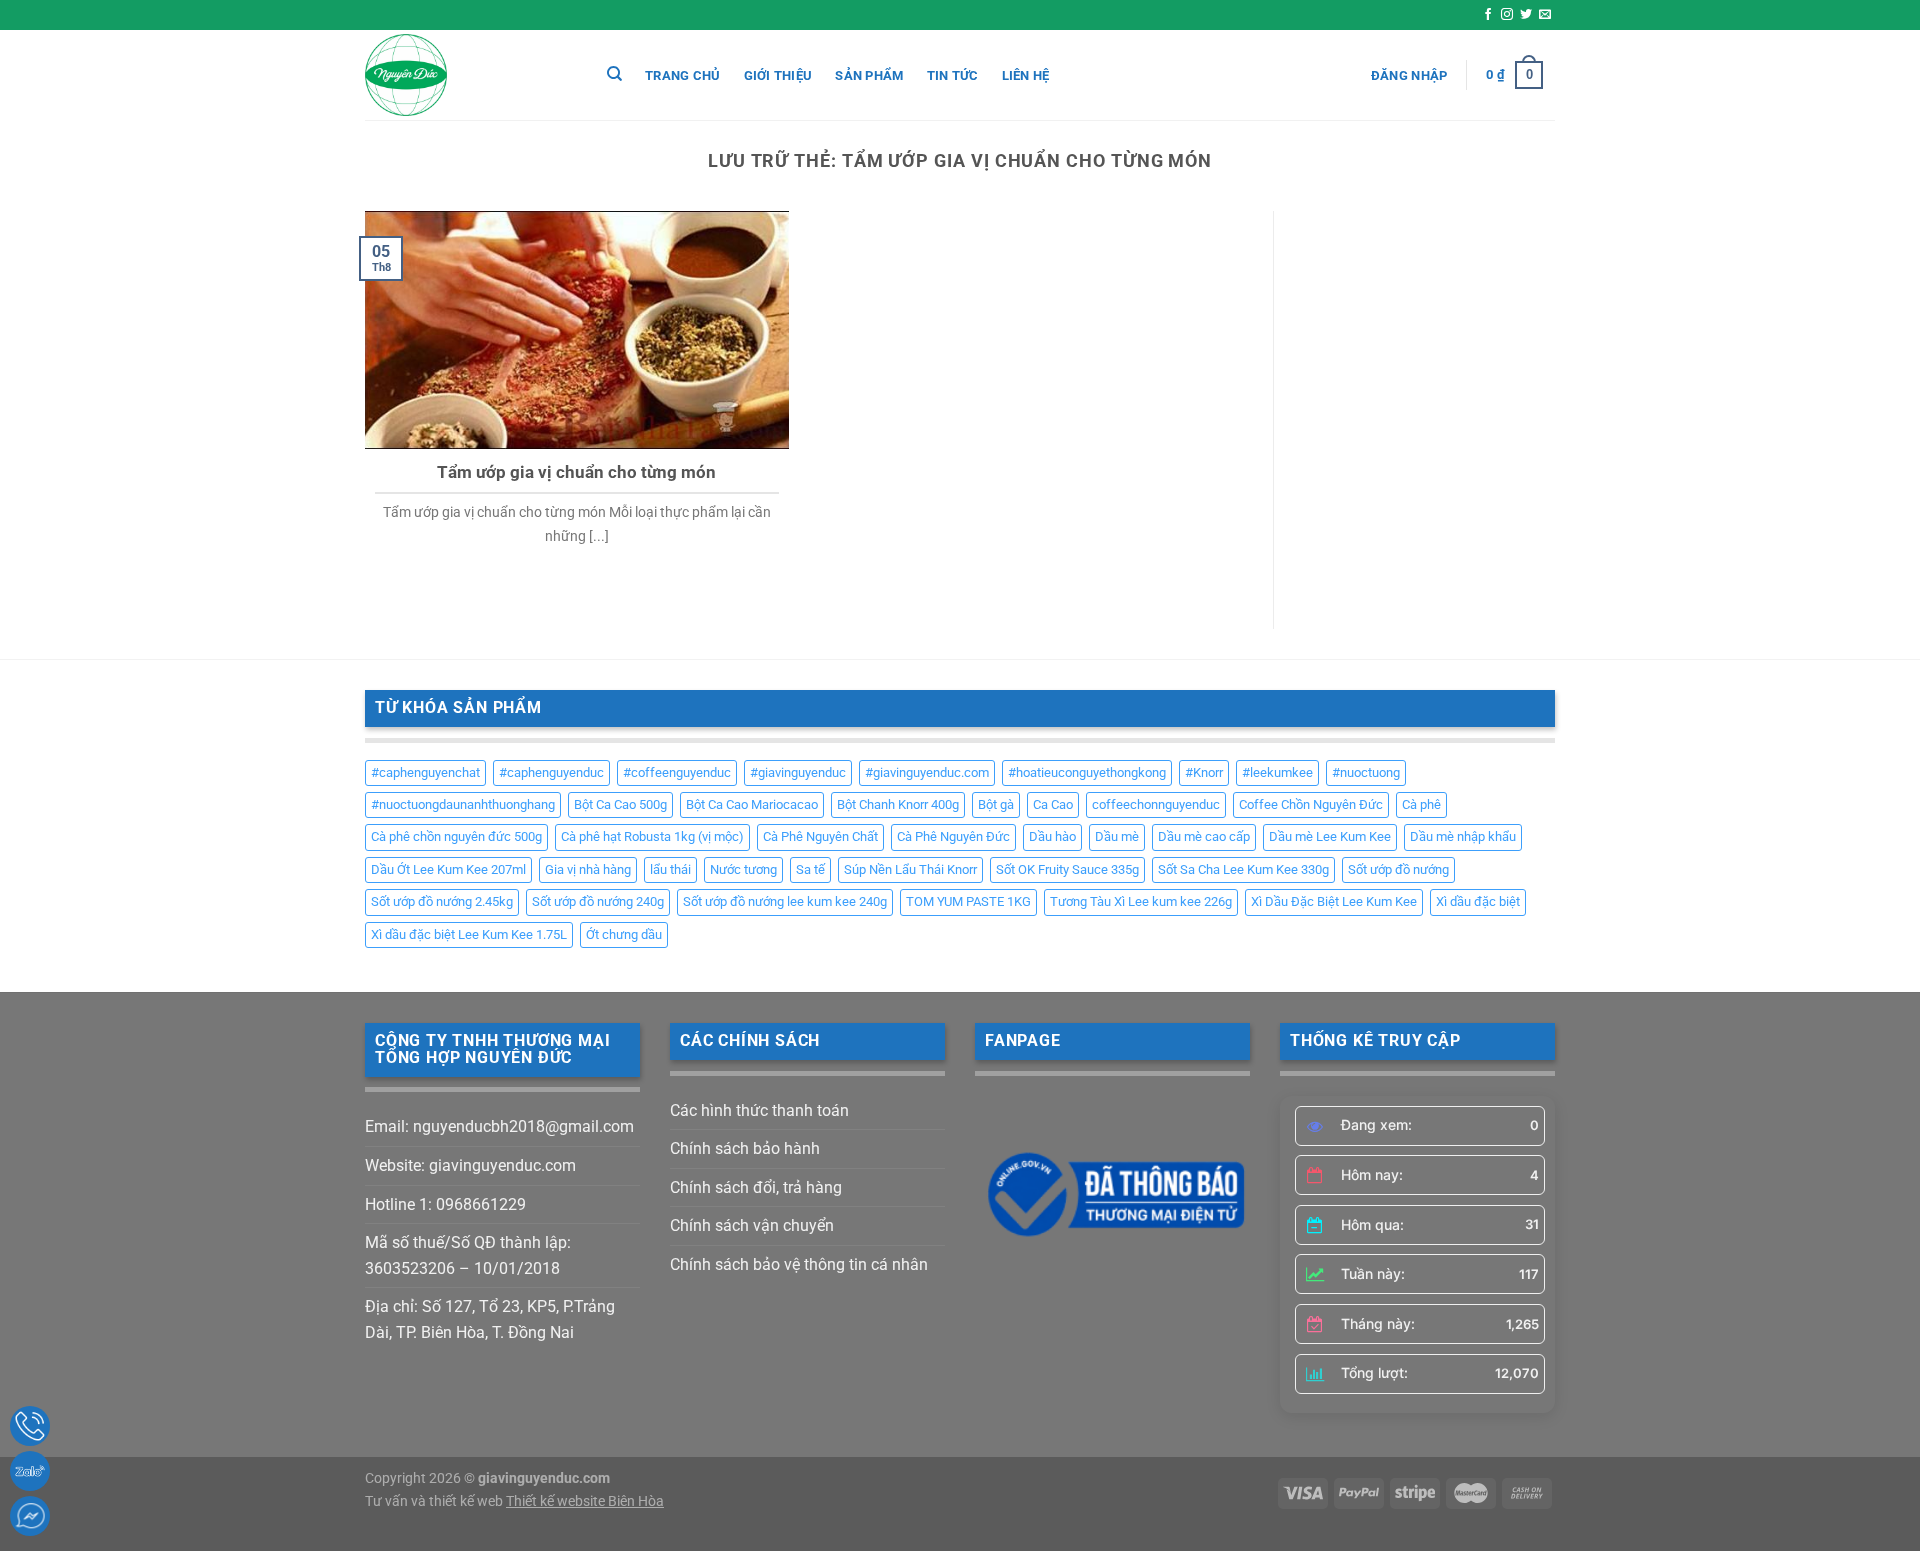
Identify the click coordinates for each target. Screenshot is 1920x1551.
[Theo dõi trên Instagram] (1507, 15)
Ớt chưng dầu (624, 934)
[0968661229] (30, 1426)
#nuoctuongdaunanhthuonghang (463, 804)
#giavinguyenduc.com (927, 772)
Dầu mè (1117, 836)
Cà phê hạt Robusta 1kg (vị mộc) (652, 836)
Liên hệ (1026, 75)
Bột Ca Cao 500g (620, 804)
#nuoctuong (1366, 772)
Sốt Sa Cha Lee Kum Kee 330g (1243, 869)
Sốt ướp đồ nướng (1398, 869)
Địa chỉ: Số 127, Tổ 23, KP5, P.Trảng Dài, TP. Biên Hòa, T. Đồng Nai (490, 1319)
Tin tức (953, 75)
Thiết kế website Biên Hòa (585, 1501)
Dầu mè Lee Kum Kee (1330, 836)
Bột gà (996, 804)
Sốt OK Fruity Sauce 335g (1067, 869)
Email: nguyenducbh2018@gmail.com (499, 1126)
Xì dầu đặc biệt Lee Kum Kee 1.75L (469, 934)
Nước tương (743, 869)
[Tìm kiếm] (614, 74)
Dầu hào (1052, 836)
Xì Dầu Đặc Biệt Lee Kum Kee (1334, 901)
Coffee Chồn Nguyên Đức (1311, 804)
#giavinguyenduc (798, 772)
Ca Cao (1053, 804)
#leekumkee (1277, 772)
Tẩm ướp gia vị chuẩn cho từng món (576, 472)
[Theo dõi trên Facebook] (1488, 15)
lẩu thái (670, 869)
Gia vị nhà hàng (588, 869)
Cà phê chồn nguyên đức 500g (456, 836)
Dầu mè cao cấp (1204, 836)
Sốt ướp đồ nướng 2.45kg (442, 901)
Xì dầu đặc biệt (1478, 901)
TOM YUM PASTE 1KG (968, 901)
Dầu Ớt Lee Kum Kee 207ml (448, 869)
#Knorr (1204, 772)
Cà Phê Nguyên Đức (953, 836)
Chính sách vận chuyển (752, 1225)
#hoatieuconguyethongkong (1087, 772)
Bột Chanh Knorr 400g (898, 804)
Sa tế (810, 869)
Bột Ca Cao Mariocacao (752, 804)
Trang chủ (682, 75)
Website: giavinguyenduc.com (470, 1165)
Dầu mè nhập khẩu (1463, 836)
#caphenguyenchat (425, 772)
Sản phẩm (869, 75)
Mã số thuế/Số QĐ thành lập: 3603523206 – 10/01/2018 (468, 1255)
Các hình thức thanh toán (759, 1110)
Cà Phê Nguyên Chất (820, 836)
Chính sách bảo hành (745, 1148)
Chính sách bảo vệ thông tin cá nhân (799, 1264)
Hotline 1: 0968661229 (445, 1204)
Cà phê (1421, 804)
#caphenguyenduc (551, 772)
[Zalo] (30, 1471)
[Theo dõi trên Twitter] (1526, 15)
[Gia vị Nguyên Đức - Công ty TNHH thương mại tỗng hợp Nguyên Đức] (465, 75)
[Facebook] (30, 1516)
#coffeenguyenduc (677, 772)
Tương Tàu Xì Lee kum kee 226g (1141, 901)
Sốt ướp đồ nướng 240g (598, 901)
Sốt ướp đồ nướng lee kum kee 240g (785, 901)
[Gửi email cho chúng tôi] (1545, 15)
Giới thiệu (778, 75)
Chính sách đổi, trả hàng (756, 1187)
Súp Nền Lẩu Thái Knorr (910, 869)
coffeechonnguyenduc (1156, 804)
